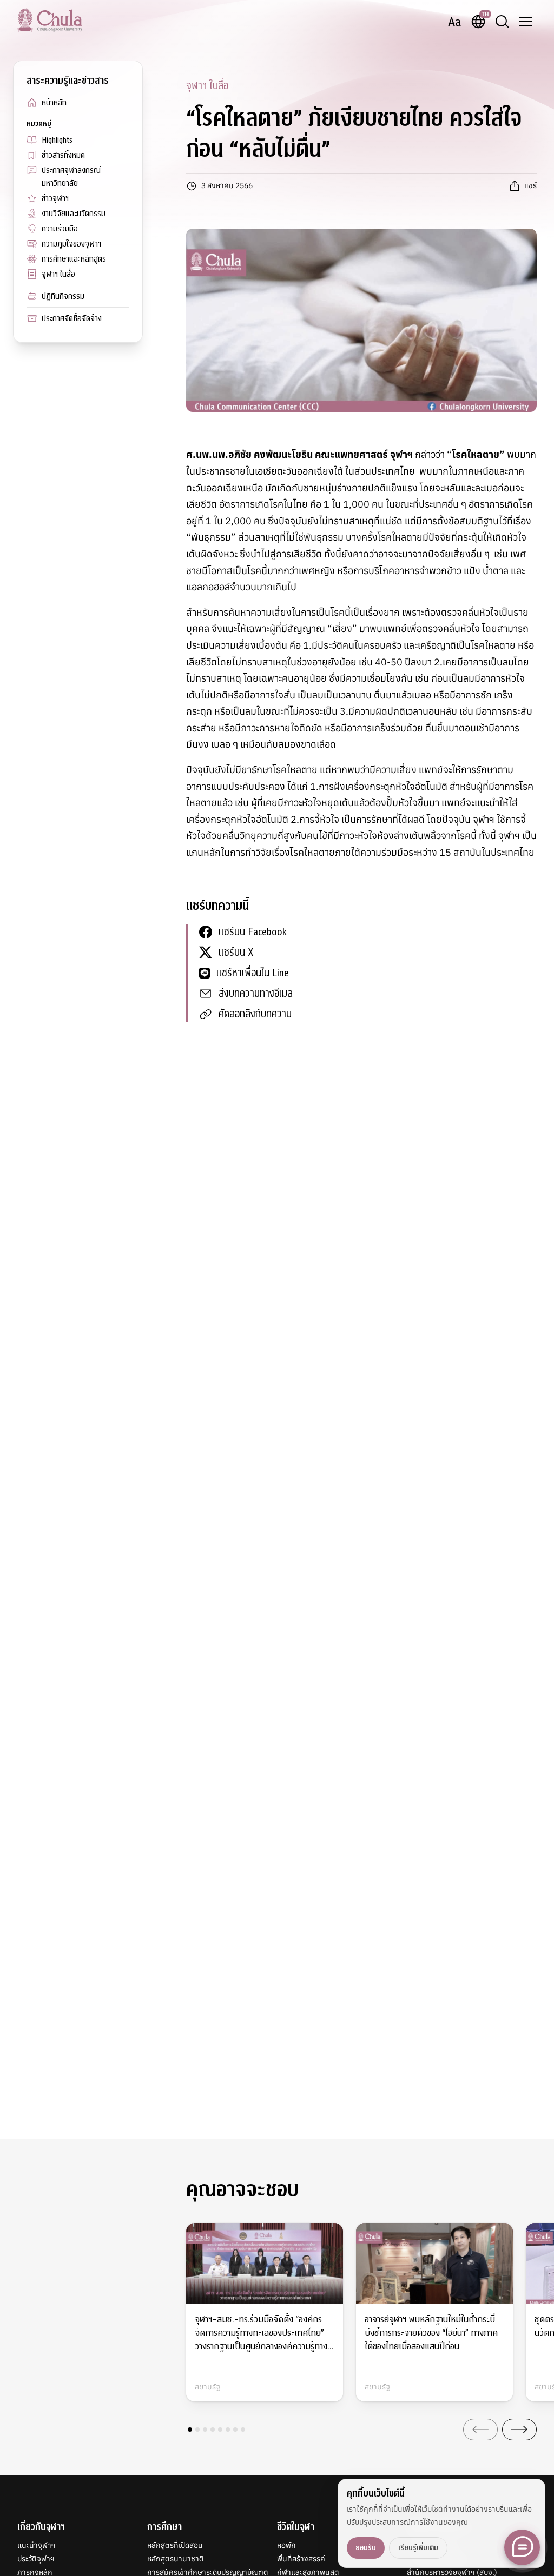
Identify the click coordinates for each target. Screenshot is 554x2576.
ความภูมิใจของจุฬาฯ (71, 244)
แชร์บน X (236, 952)
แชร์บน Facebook (253, 932)
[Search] (502, 22)
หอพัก (286, 2545)
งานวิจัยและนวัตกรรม (74, 214)
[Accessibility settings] (454, 22)
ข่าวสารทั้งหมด (63, 155)
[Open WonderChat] (522, 2547)
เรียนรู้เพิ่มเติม (418, 2548)
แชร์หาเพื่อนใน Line (253, 973)
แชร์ (530, 185)
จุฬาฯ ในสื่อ (58, 274)
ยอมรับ (366, 2548)
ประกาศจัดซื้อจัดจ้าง (72, 318)
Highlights (57, 140)
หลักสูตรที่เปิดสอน (175, 2545)
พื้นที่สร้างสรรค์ (301, 2559)
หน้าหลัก (54, 103)
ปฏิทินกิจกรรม (63, 296)
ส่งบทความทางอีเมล (256, 993)
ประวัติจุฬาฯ (36, 2559)
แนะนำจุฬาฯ (37, 2545)
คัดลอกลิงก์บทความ (255, 1014)
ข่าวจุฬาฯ (55, 198)
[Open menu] (526, 22)
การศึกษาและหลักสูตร (74, 259)
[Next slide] (519, 2429)
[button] (190, 2429)
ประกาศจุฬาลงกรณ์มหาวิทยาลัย (71, 177)
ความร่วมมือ (60, 229)
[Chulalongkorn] (50, 20)
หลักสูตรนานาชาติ (176, 2559)
